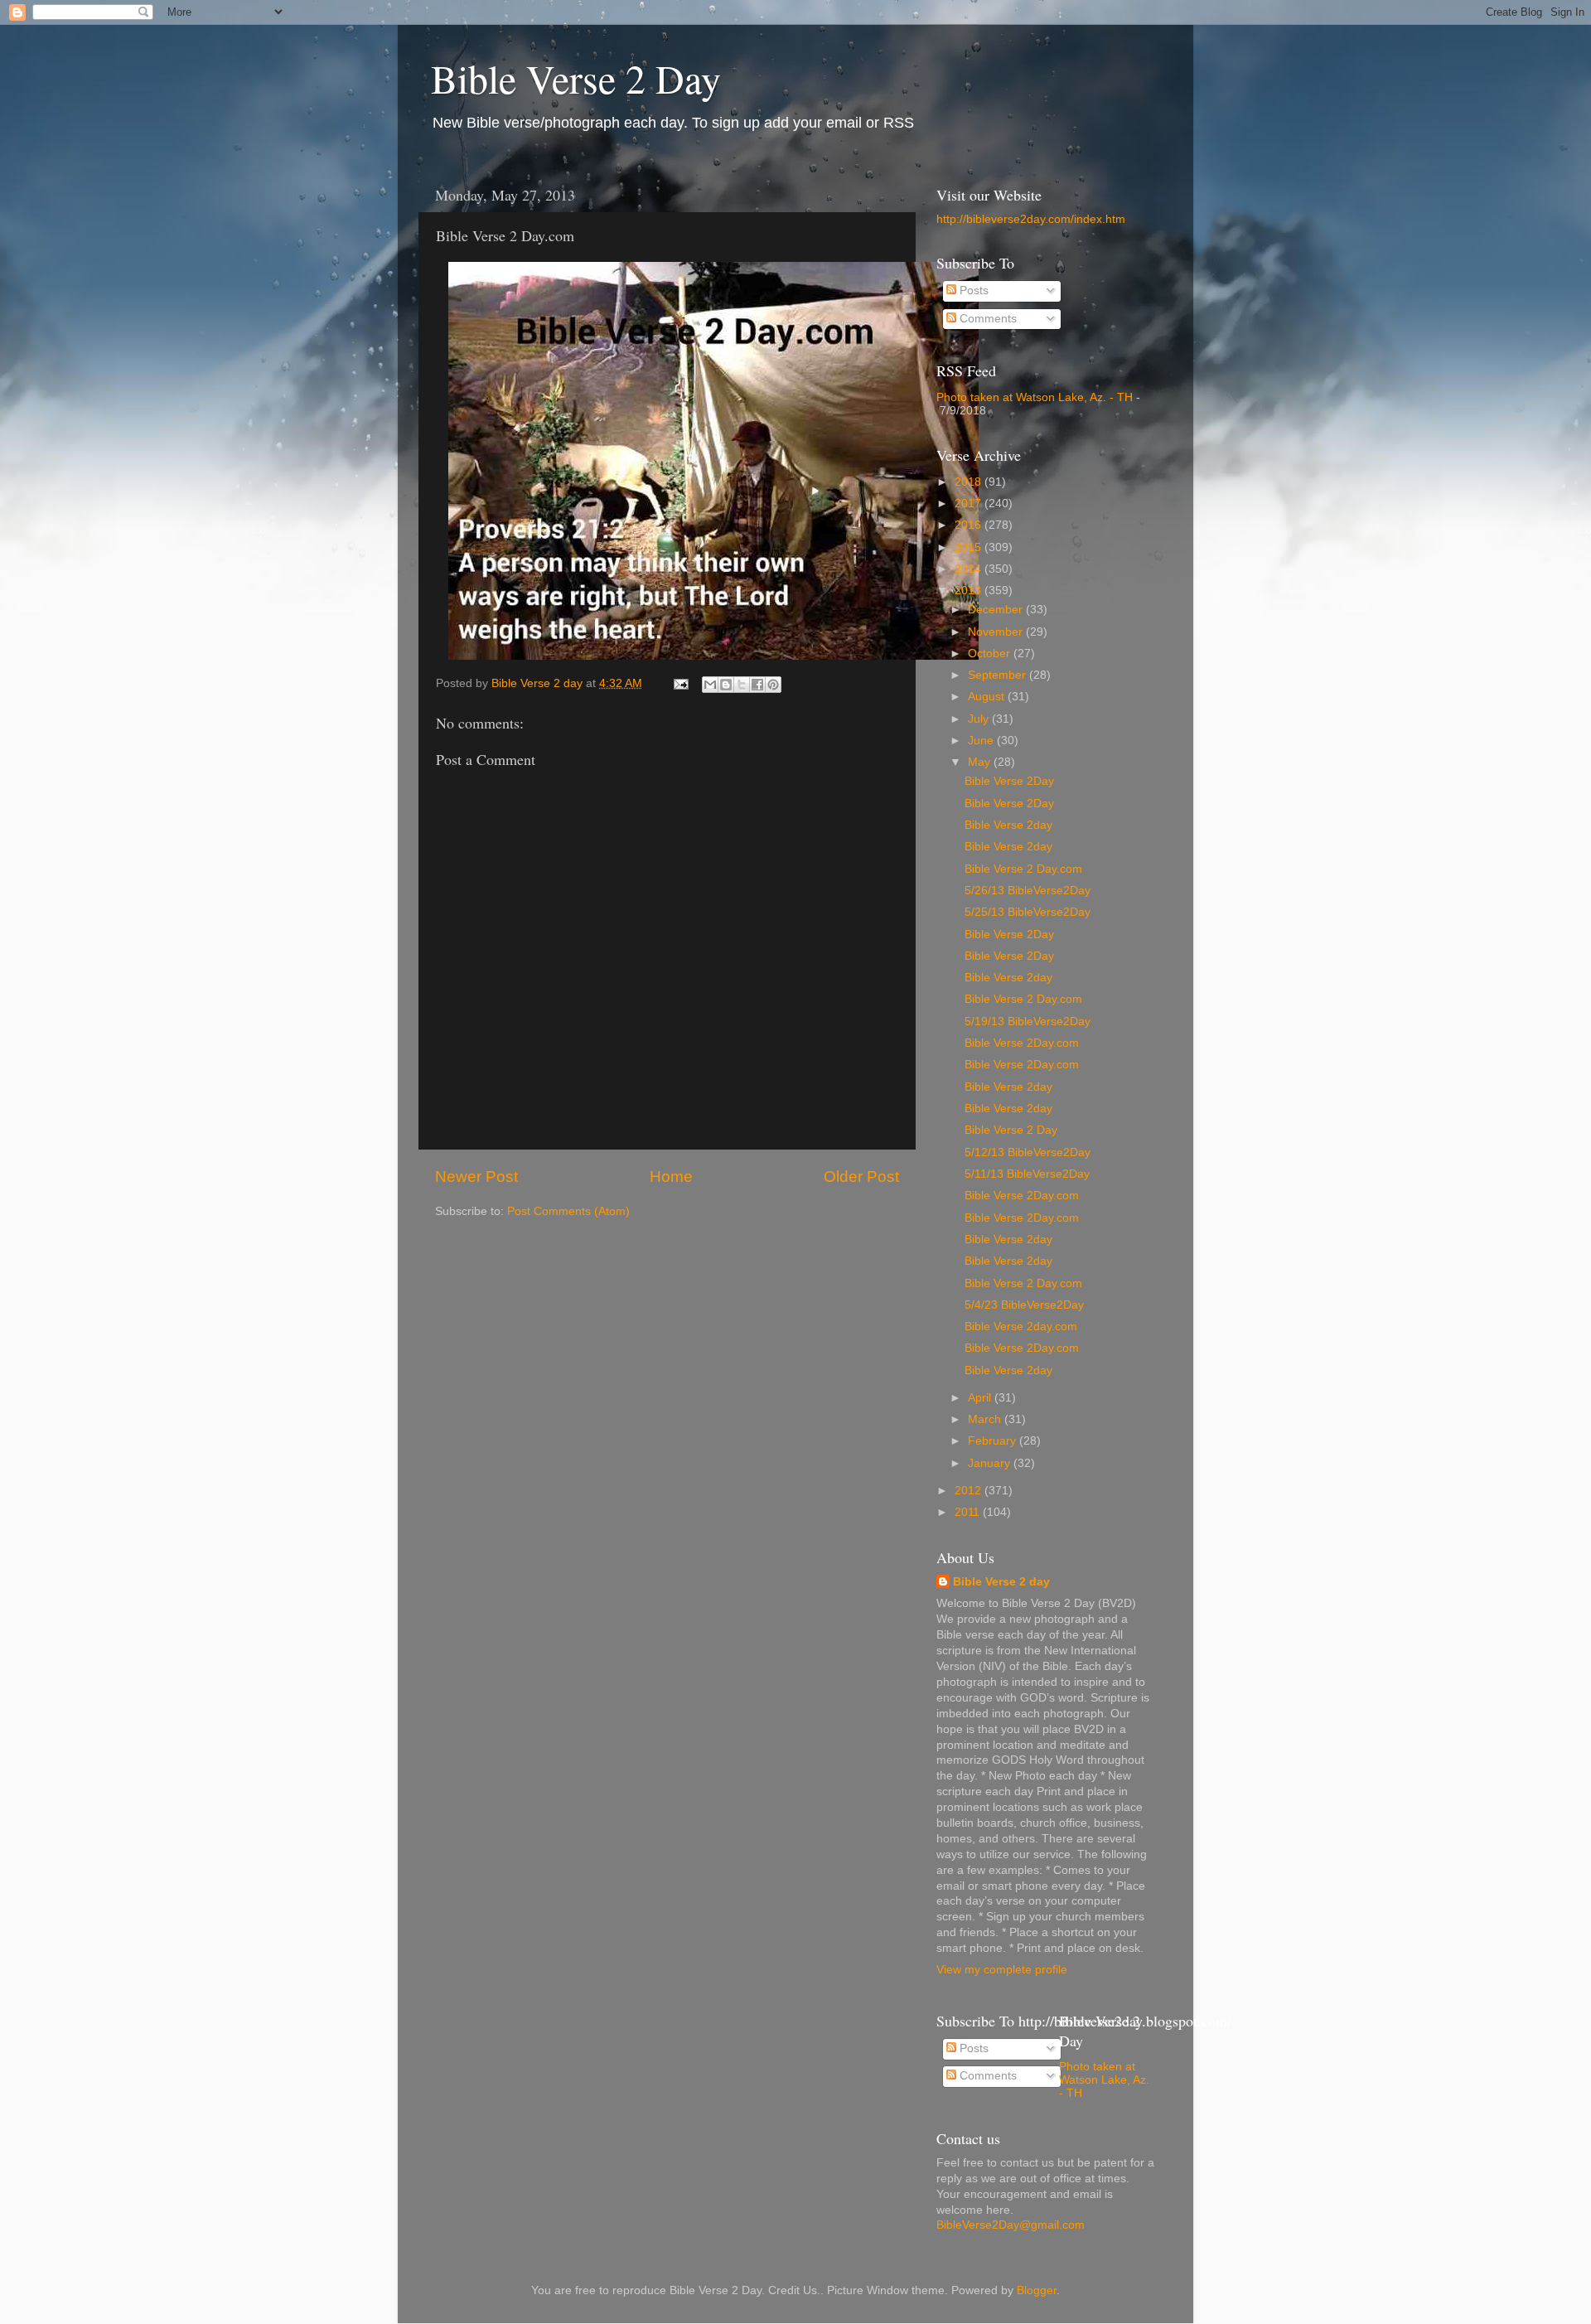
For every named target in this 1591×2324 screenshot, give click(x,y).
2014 (970, 569)
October (991, 654)
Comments (987, 319)
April (981, 1398)
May (981, 762)
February (994, 1441)
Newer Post (476, 1177)
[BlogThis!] (726, 685)
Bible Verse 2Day (1009, 781)
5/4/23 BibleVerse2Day (1024, 1305)
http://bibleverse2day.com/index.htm (1031, 219)
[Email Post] (680, 683)
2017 (970, 504)
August (988, 697)
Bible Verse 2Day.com (1022, 1043)
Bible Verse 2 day (1001, 1582)
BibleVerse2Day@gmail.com (1011, 2225)
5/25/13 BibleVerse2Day (1028, 912)
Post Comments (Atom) (568, 1211)
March (986, 1419)
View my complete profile (1002, 1970)
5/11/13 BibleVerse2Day (1027, 1174)
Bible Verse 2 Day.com (1023, 869)
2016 (970, 525)
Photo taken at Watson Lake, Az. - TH (1035, 397)
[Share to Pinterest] (773, 685)
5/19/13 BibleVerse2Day (1028, 1022)
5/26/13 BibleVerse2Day (1028, 891)
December (997, 610)
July (980, 719)
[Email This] (710, 685)
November (997, 632)
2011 (969, 1512)
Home (671, 1177)
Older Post (861, 1177)
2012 (970, 1491)
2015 (970, 547)
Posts (972, 290)
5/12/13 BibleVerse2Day (1028, 1152)
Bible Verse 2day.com (1021, 1327)
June (982, 741)
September (999, 675)
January (991, 1463)
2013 (970, 591)
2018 (970, 482)
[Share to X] (742, 685)
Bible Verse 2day (1008, 825)
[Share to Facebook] (757, 685)
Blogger (1037, 2290)
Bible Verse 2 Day (576, 78)
